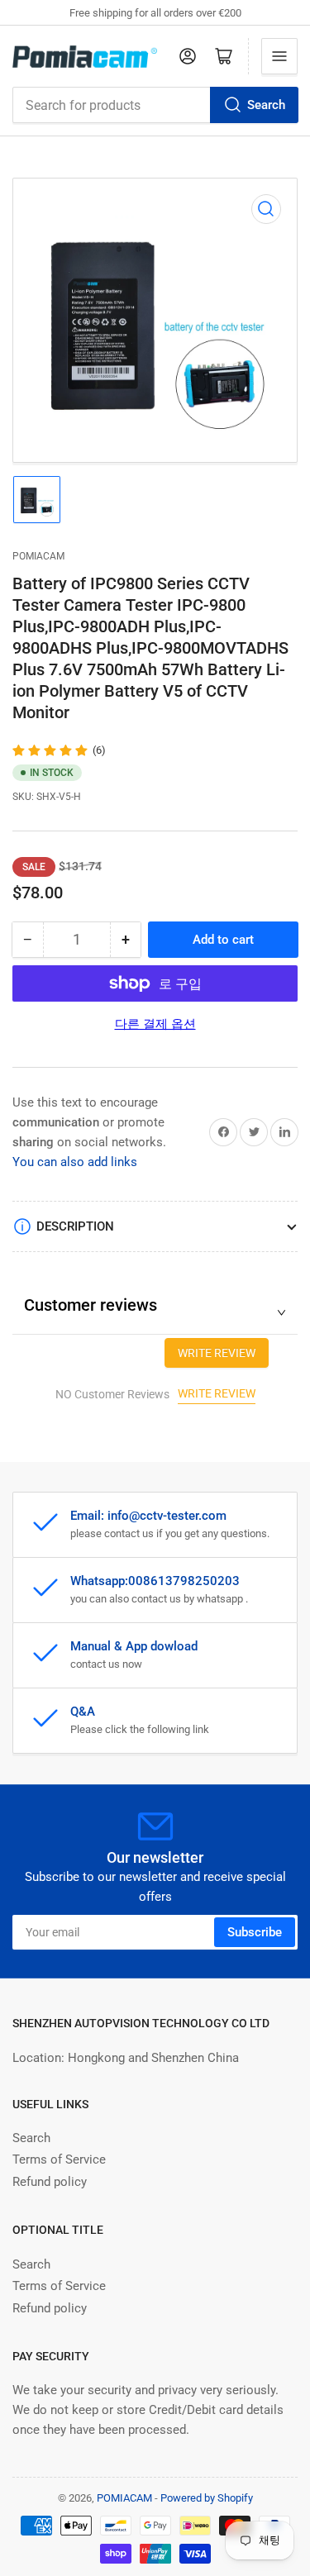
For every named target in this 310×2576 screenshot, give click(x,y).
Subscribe (255, 1932)
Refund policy (50, 2182)
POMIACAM (38, 556)
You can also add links (75, 1162)
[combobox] (155, 105)
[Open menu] (279, 56)
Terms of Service (59, 2159)
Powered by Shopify (207, 2498)
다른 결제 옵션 (155, 1024)
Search (266, 105)
